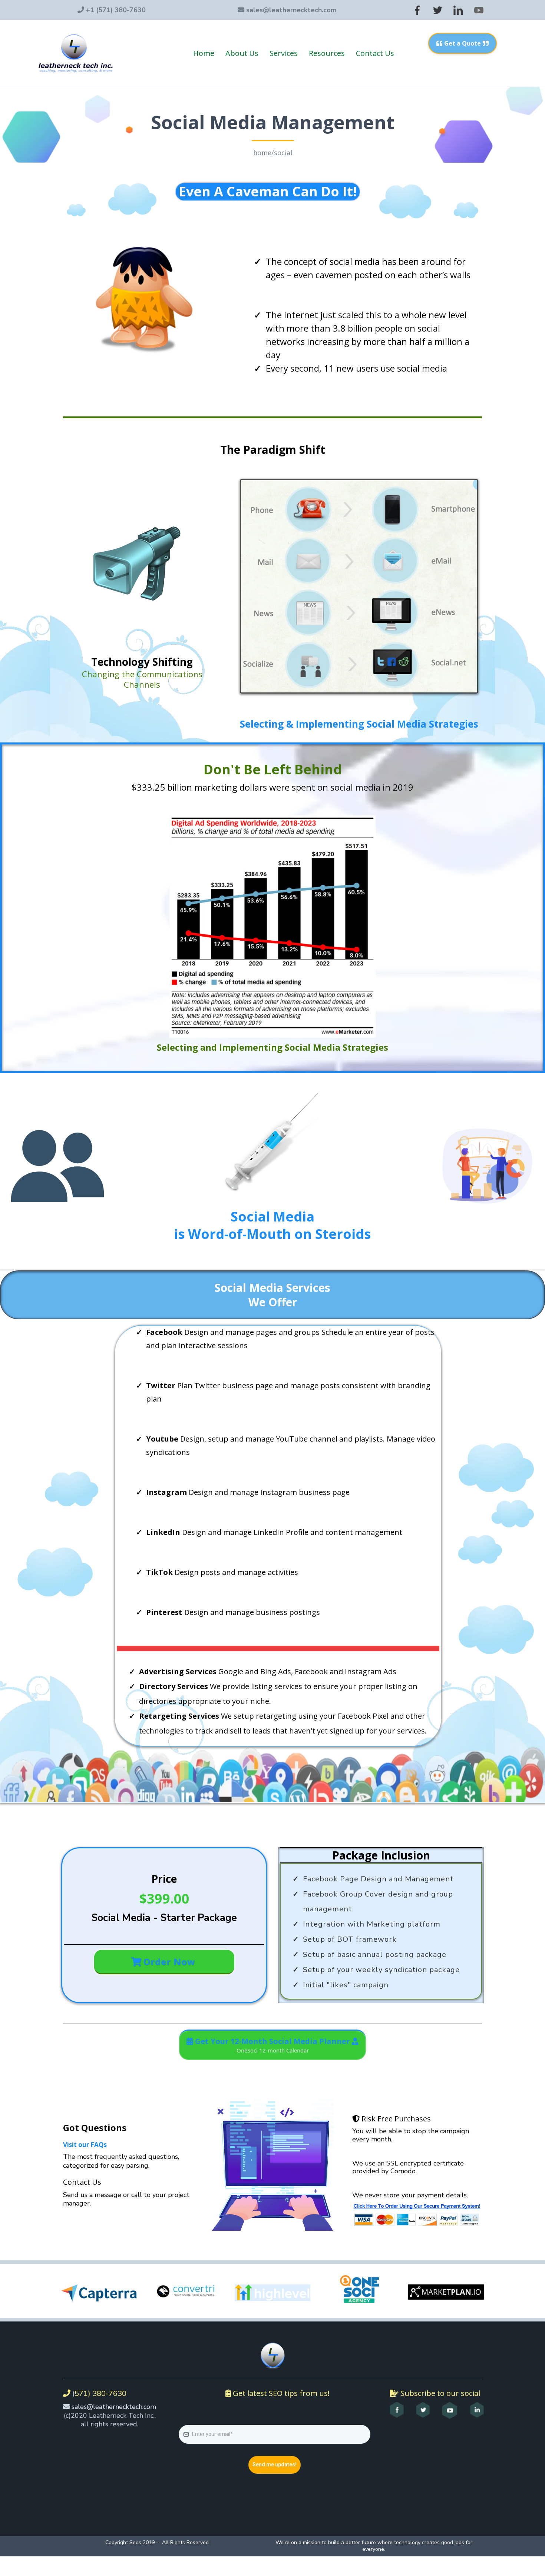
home (262, 153)
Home (204, 53)
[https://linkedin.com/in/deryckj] (476, 2410)
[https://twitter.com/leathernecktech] (423, 2410)
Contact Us (375, 53)
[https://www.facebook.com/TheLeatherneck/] (397, 2410)
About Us (242, 53)
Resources (327, 53)
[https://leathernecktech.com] (76, 53)
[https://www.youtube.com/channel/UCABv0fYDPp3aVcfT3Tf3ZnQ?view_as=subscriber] (450, 2410)
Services (284, 53)
